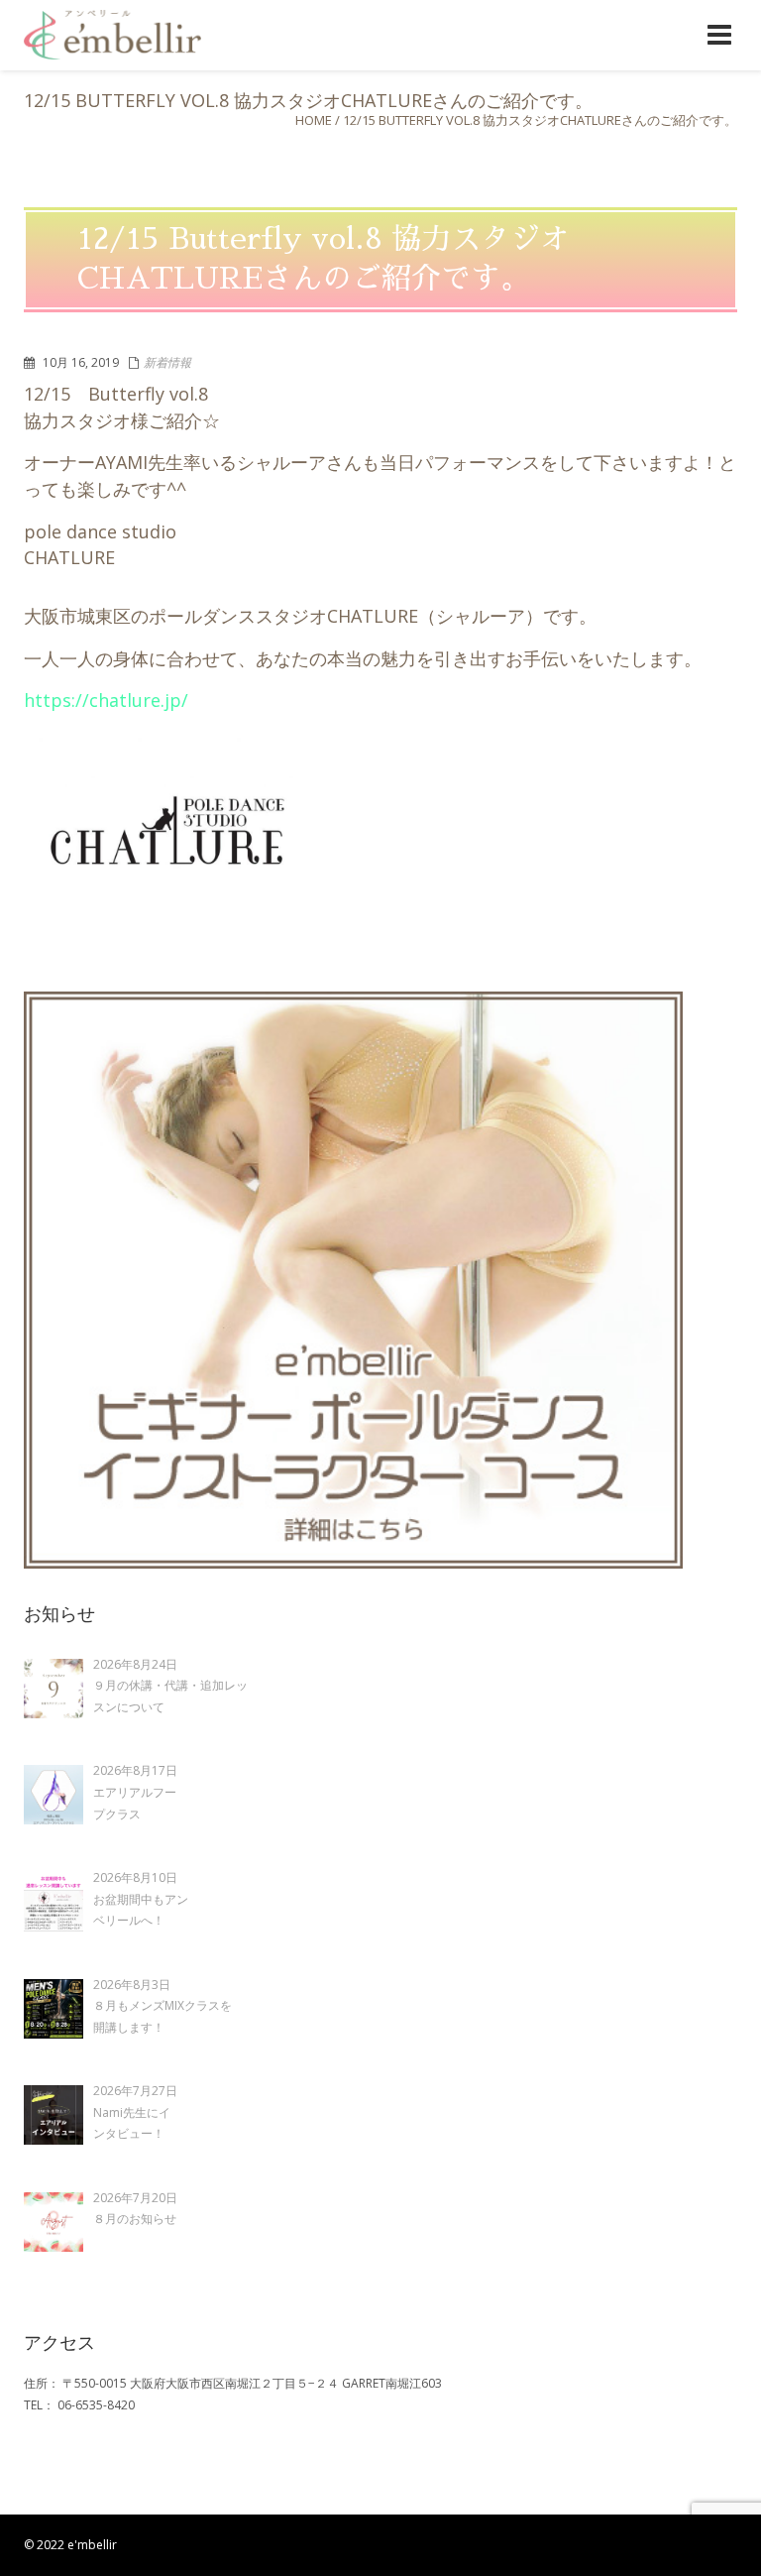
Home (314, 120)
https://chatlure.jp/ (106, 700)
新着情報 (167, 362)
